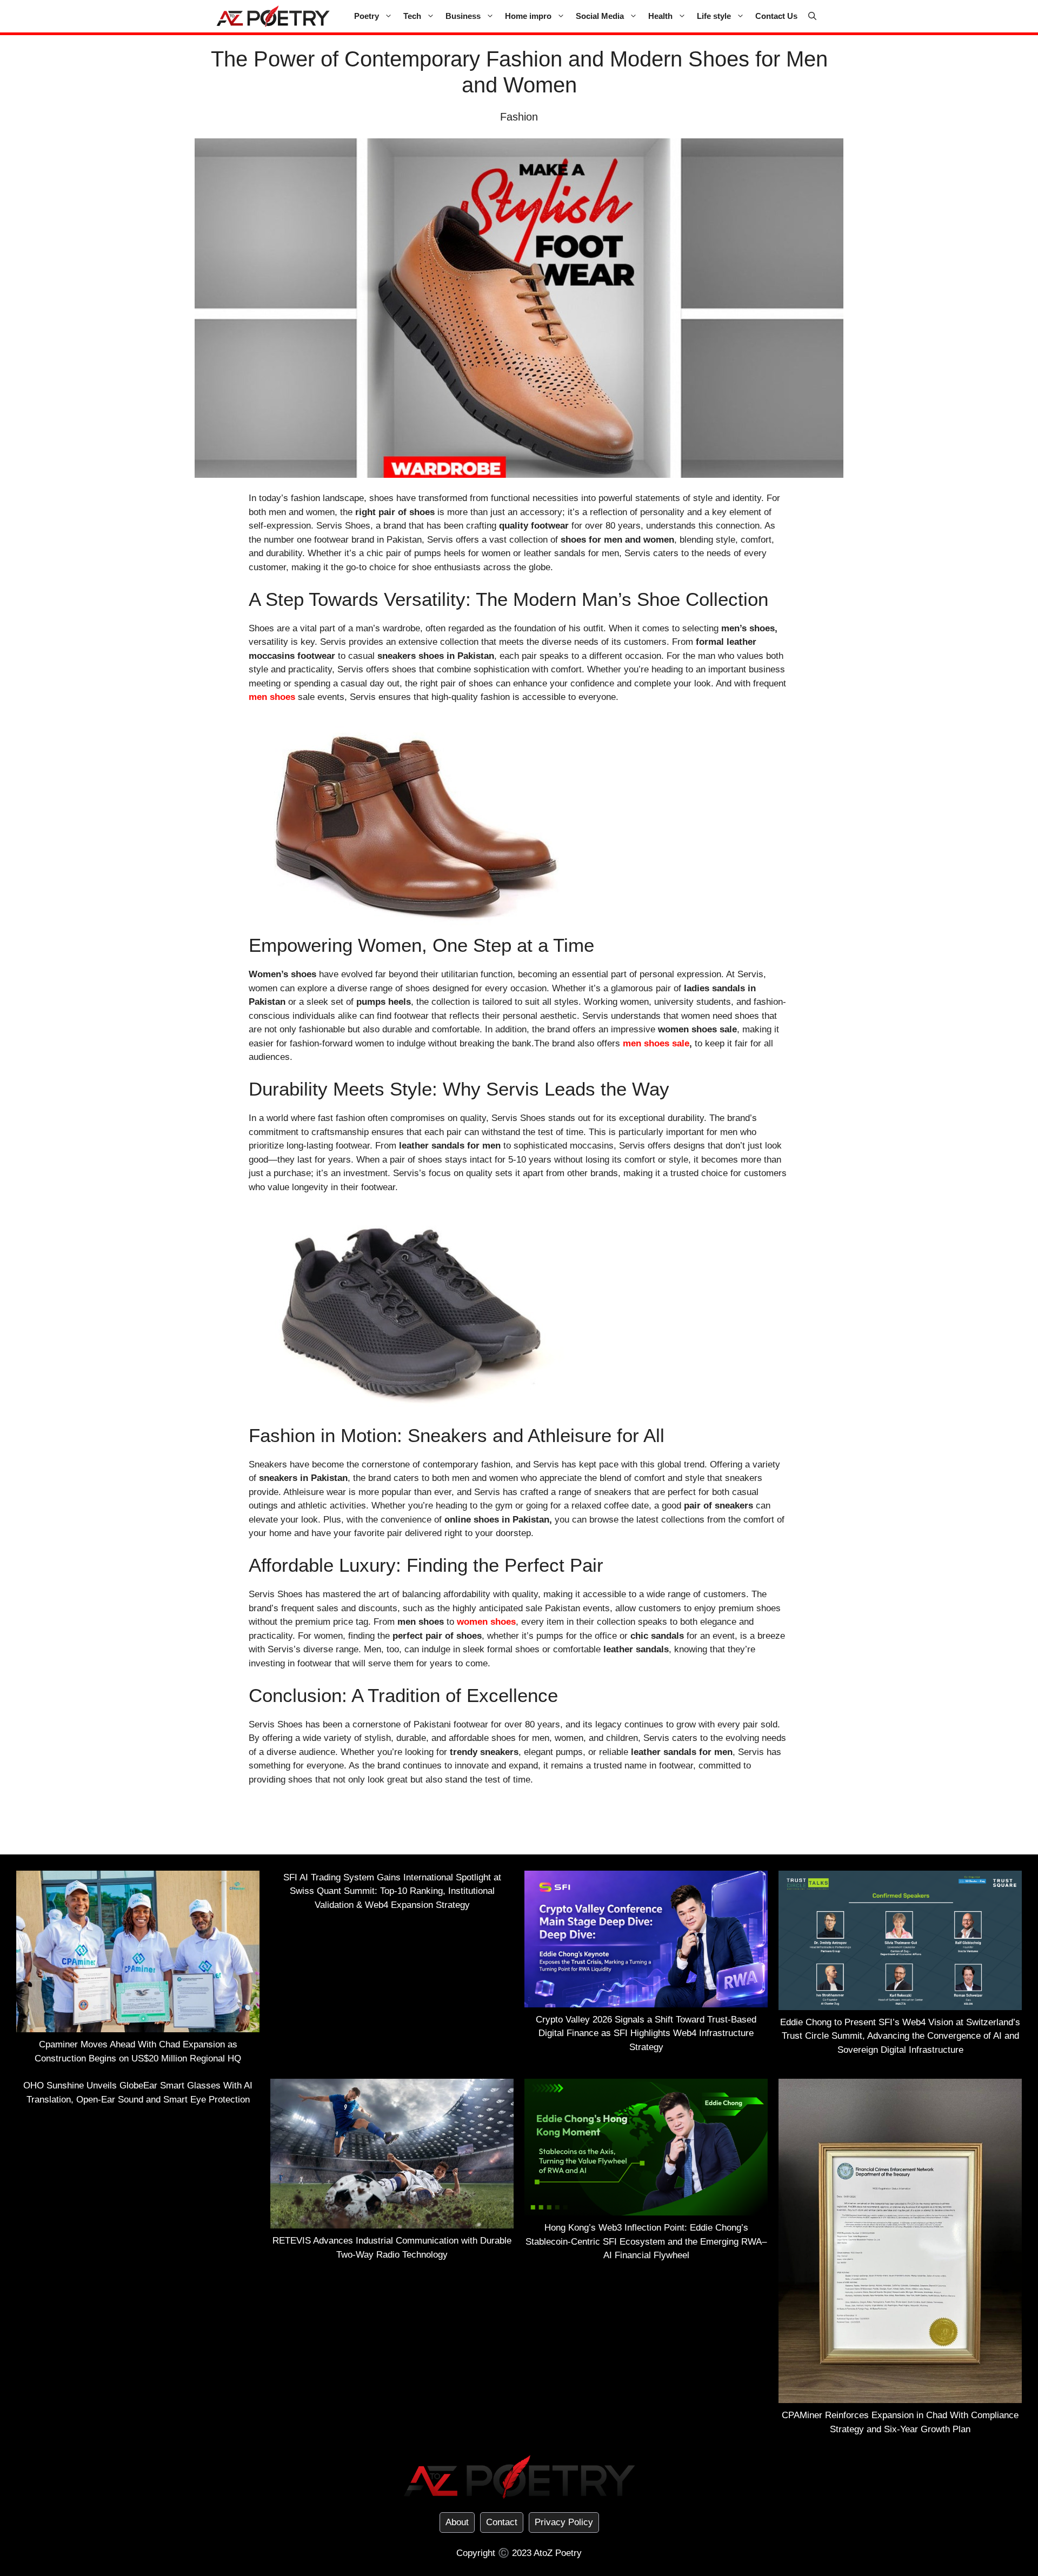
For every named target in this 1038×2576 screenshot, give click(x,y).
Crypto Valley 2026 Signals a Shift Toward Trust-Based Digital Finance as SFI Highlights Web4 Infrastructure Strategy (646, 2033)
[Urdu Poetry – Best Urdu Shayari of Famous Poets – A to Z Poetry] (273, 16)
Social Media (600, 16)
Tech (412, 16)
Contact (502, 2522)
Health (660, 16)
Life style (714, 16)
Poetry (367, 16)
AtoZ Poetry (558, 2553)
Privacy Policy (564, 2522)
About (457, 2522)
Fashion (519, 117)
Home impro (528, 16)
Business (463, 16)
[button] (812, 16)
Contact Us (776, 16)
